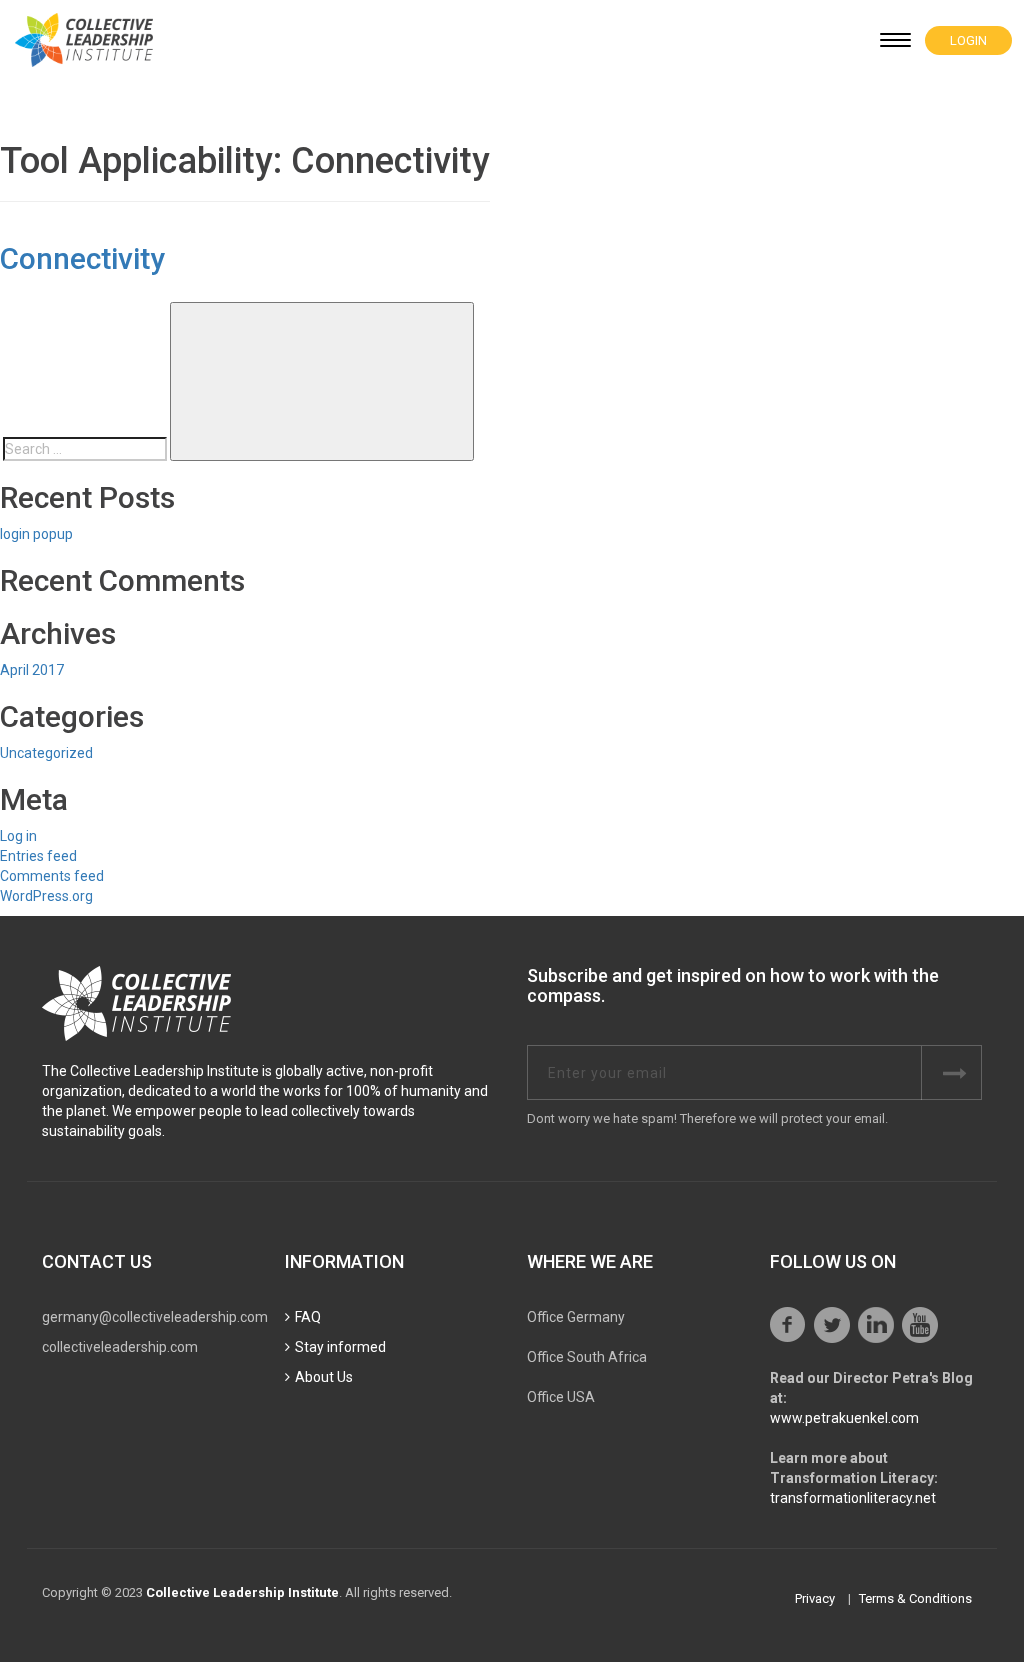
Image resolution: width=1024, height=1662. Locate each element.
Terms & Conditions (915, 1598)
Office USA (561, 1397)
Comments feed (52, 876)
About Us (324, 1377)
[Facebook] (788, 1325)
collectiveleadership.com (120, 1347)
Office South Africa (587, 1357)
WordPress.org (46, 896)
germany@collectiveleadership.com (155, 1317)
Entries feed (38, 856)
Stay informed (340, 1347)
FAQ (308, 1317)
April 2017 (32, 670)
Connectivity (82, 258)
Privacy (815, 1598)
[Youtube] (920, 1325)
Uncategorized (46, 753)
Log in (18, 836)
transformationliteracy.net (853, 1498)
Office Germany (576, 1317)
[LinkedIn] (876, 1325)
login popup (36, 534)
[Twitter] (832, 1325)
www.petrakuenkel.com (844, 1418)
